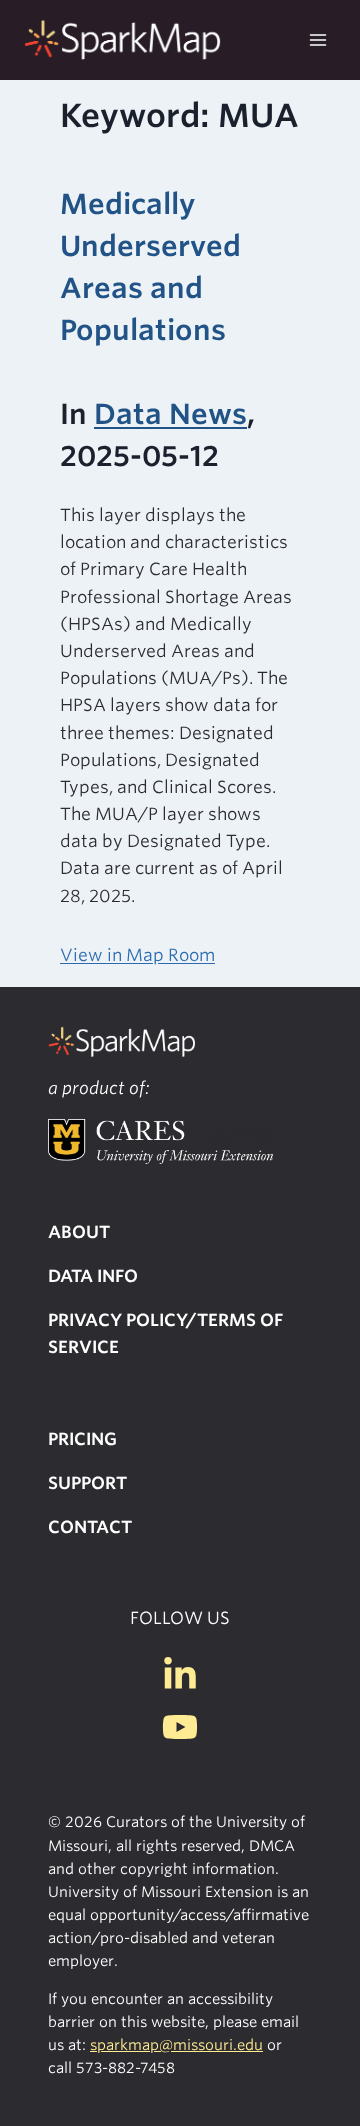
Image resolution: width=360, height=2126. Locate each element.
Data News (170, 414)
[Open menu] (317, 39)
